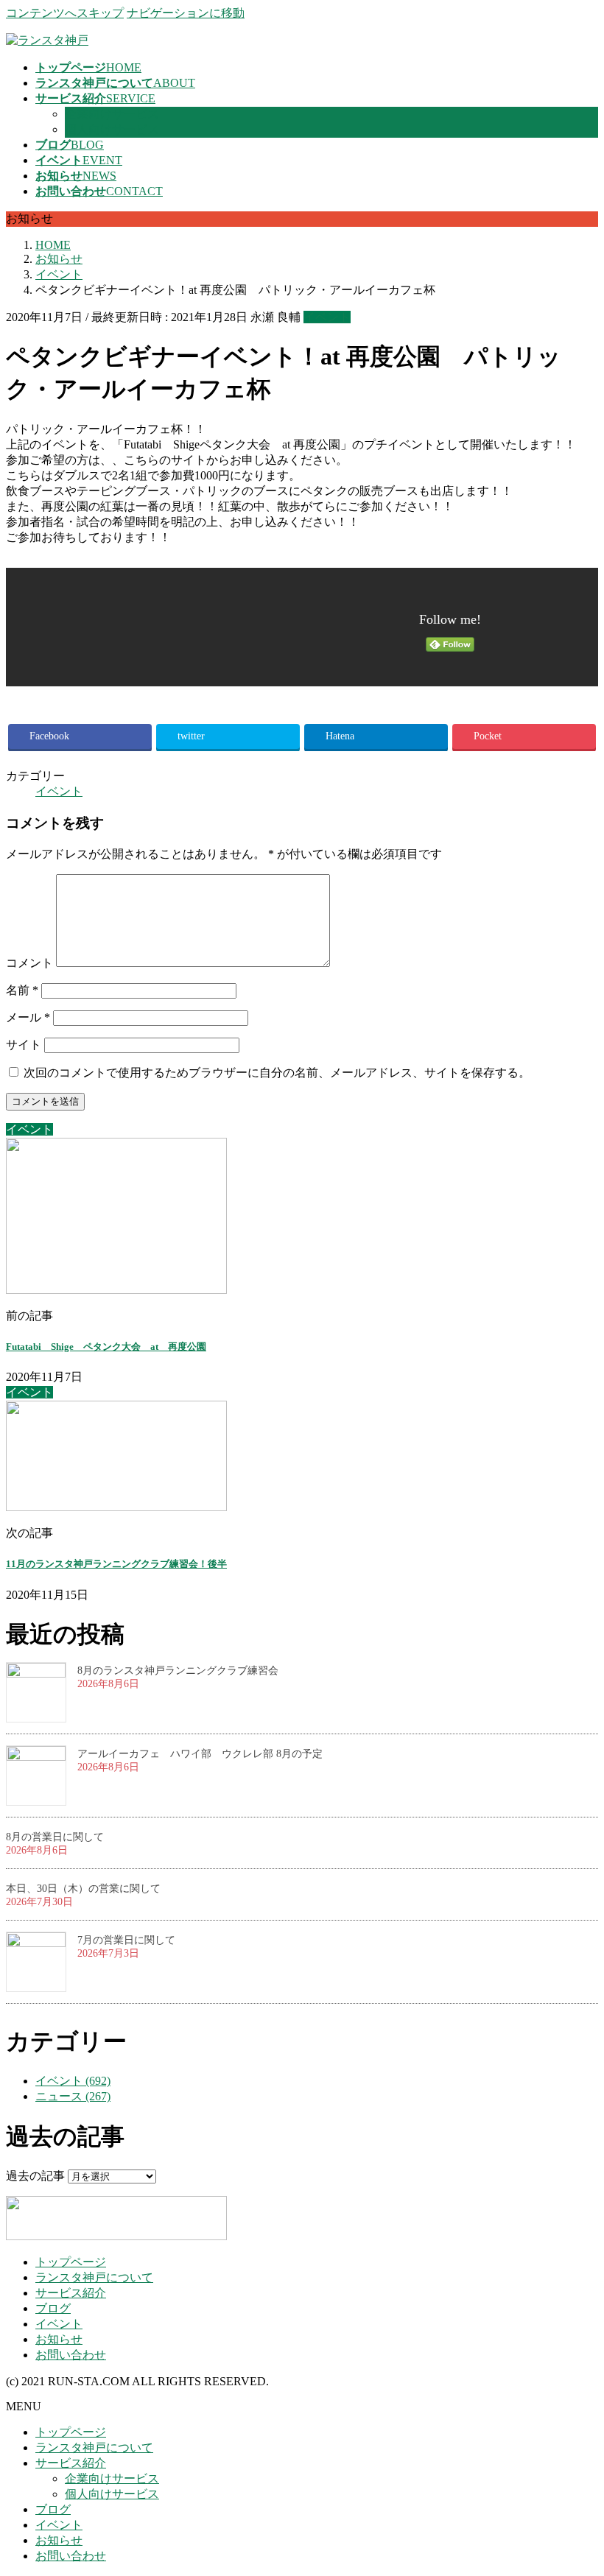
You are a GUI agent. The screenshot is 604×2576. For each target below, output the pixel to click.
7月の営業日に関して (126, 1940)
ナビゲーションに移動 (186, 13)
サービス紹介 (71, 2293)
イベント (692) (73, 2081)
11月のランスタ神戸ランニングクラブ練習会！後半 (116, 1564)
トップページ (71, 2262)
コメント (29, 963)
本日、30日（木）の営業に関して (83, 1889)
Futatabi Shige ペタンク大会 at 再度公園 (106, 1347)
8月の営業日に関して (55, 1837)
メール (28, 1017)
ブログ (53, 2308)
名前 (22, 990)
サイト (24, 1045)
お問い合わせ (71, 2355)
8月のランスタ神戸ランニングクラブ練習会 (178, 1671)
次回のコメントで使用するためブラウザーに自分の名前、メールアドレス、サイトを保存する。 (277, 1073)
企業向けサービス (112, 114)
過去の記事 (35, 2176)
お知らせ (59, 2339)
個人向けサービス (112, 129)
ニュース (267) (73, 2096)
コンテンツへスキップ (65, 13)
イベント (327, 317)
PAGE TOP (577, 2484)
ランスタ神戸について (94, 2277)
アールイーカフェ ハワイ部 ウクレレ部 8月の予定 (200, 1754)
